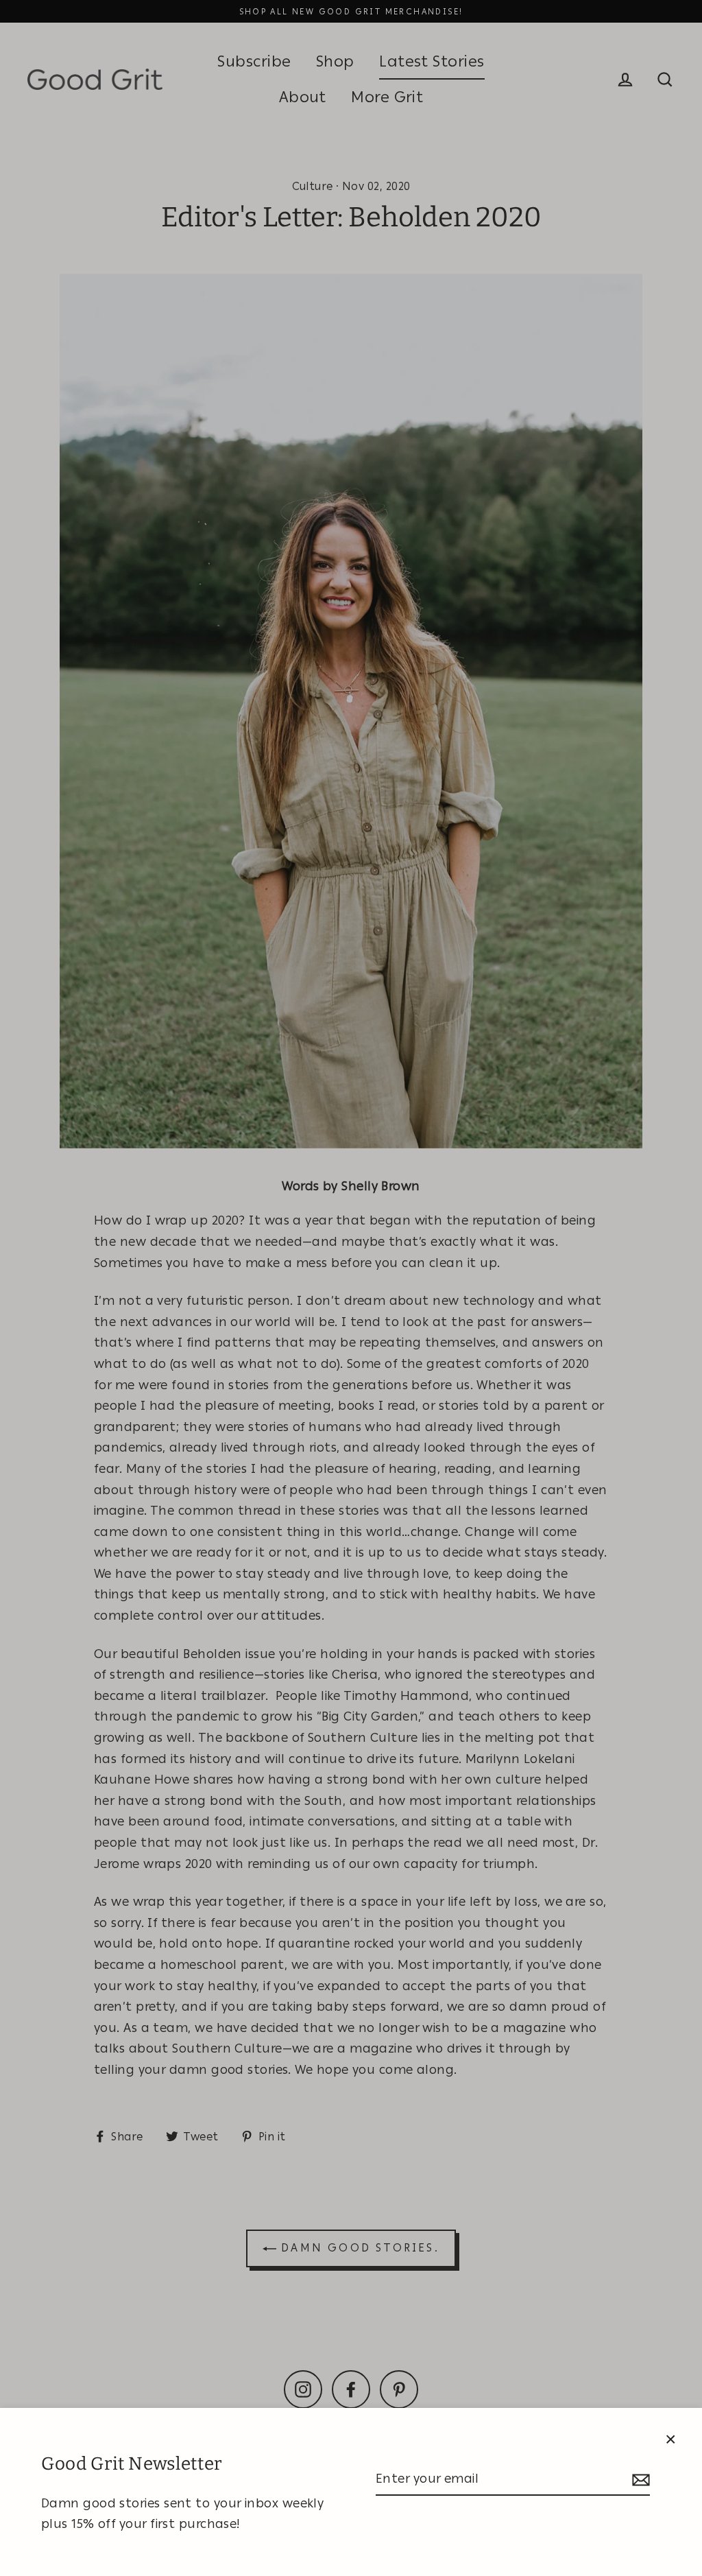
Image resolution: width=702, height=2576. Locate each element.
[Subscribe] (639, 2480)
